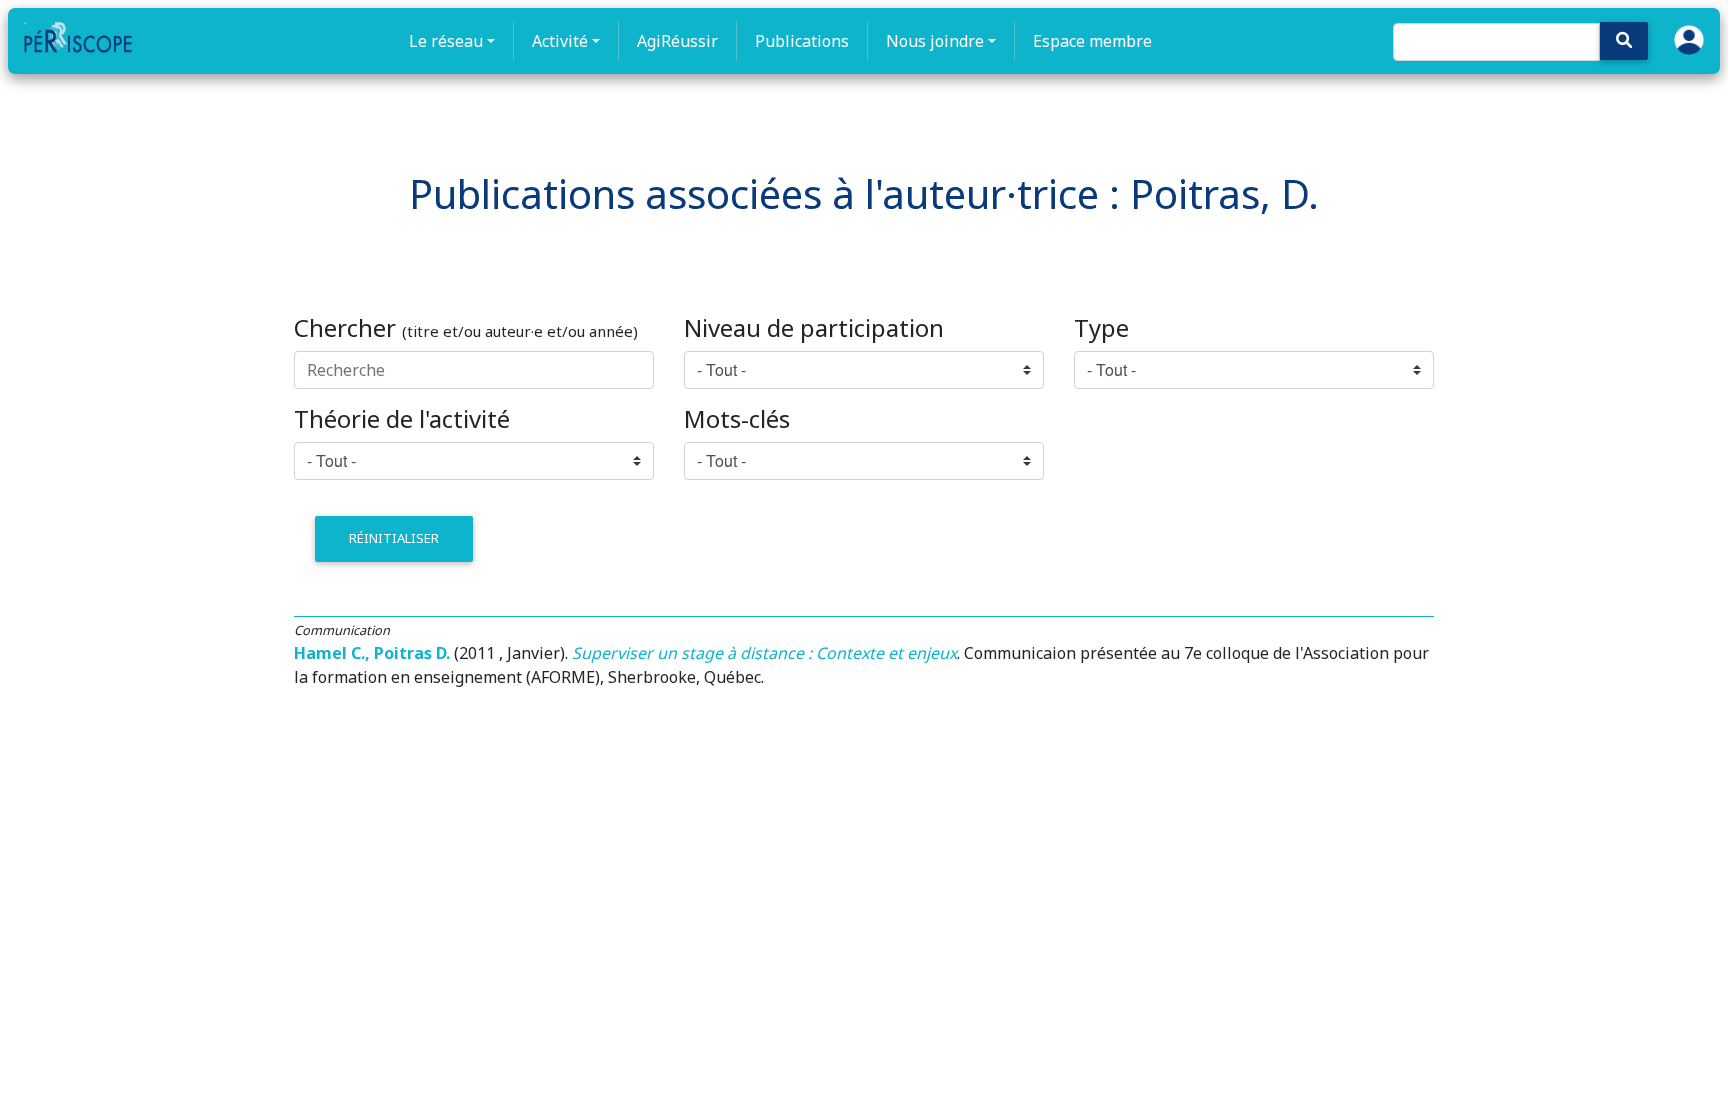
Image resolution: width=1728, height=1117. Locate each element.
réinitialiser (394, 538)
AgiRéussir (677, 41)
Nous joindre (935, 41)
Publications (802, 41)
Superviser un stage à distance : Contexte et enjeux (764, 653)
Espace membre (1092, 41)
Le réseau (446, 41)
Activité (560, 41)
